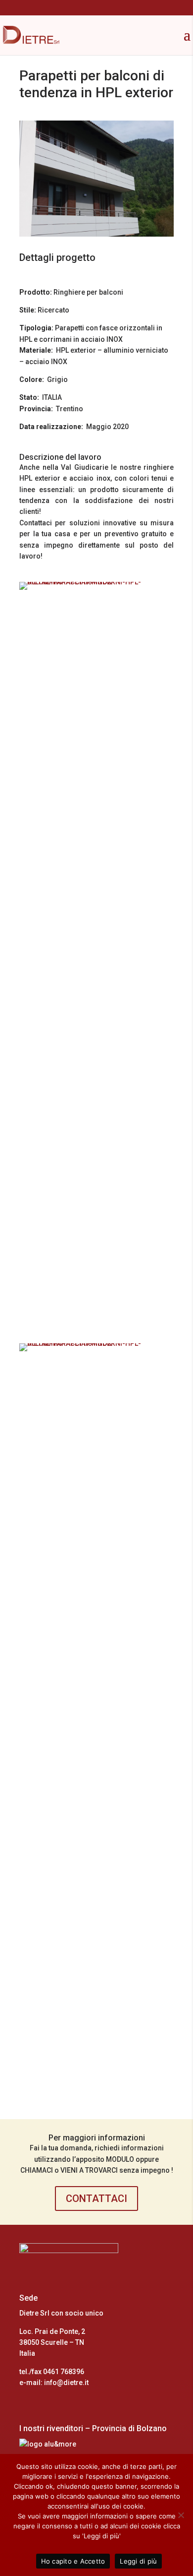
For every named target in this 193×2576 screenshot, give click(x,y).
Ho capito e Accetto (73, 2561)
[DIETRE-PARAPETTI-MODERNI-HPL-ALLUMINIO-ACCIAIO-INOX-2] (96, 2087)
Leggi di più (138, 2561)
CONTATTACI (96, 2199)
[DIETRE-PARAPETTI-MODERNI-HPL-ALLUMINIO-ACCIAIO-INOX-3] (96, 1326)
